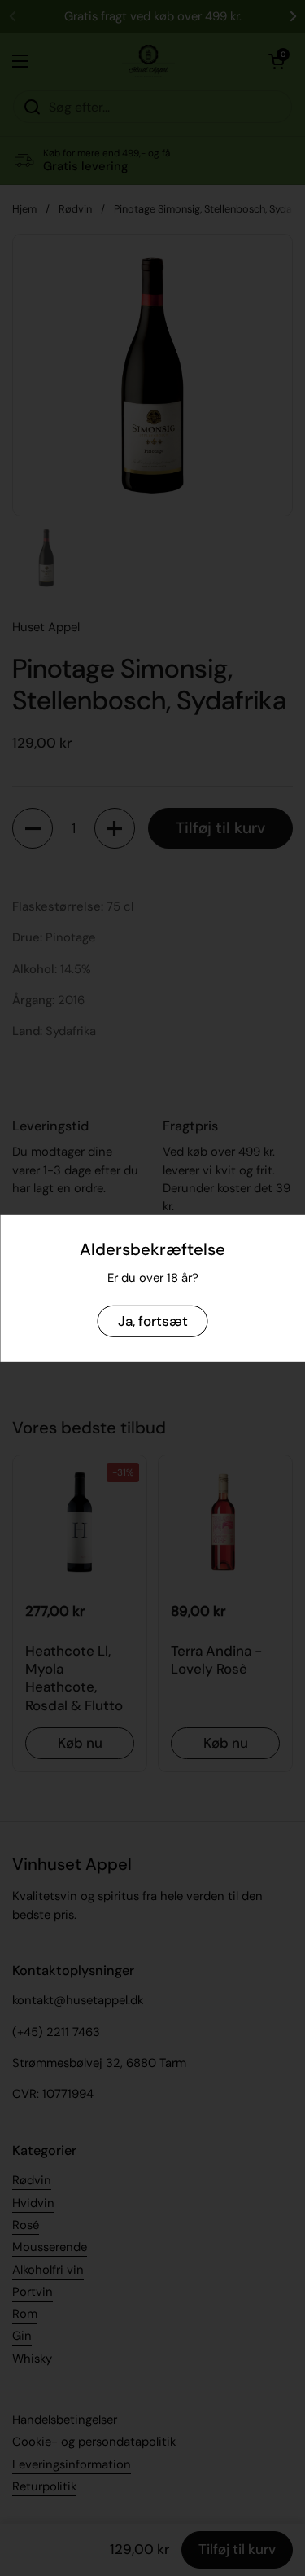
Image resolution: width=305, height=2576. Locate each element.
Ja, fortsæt (153, 1320)
